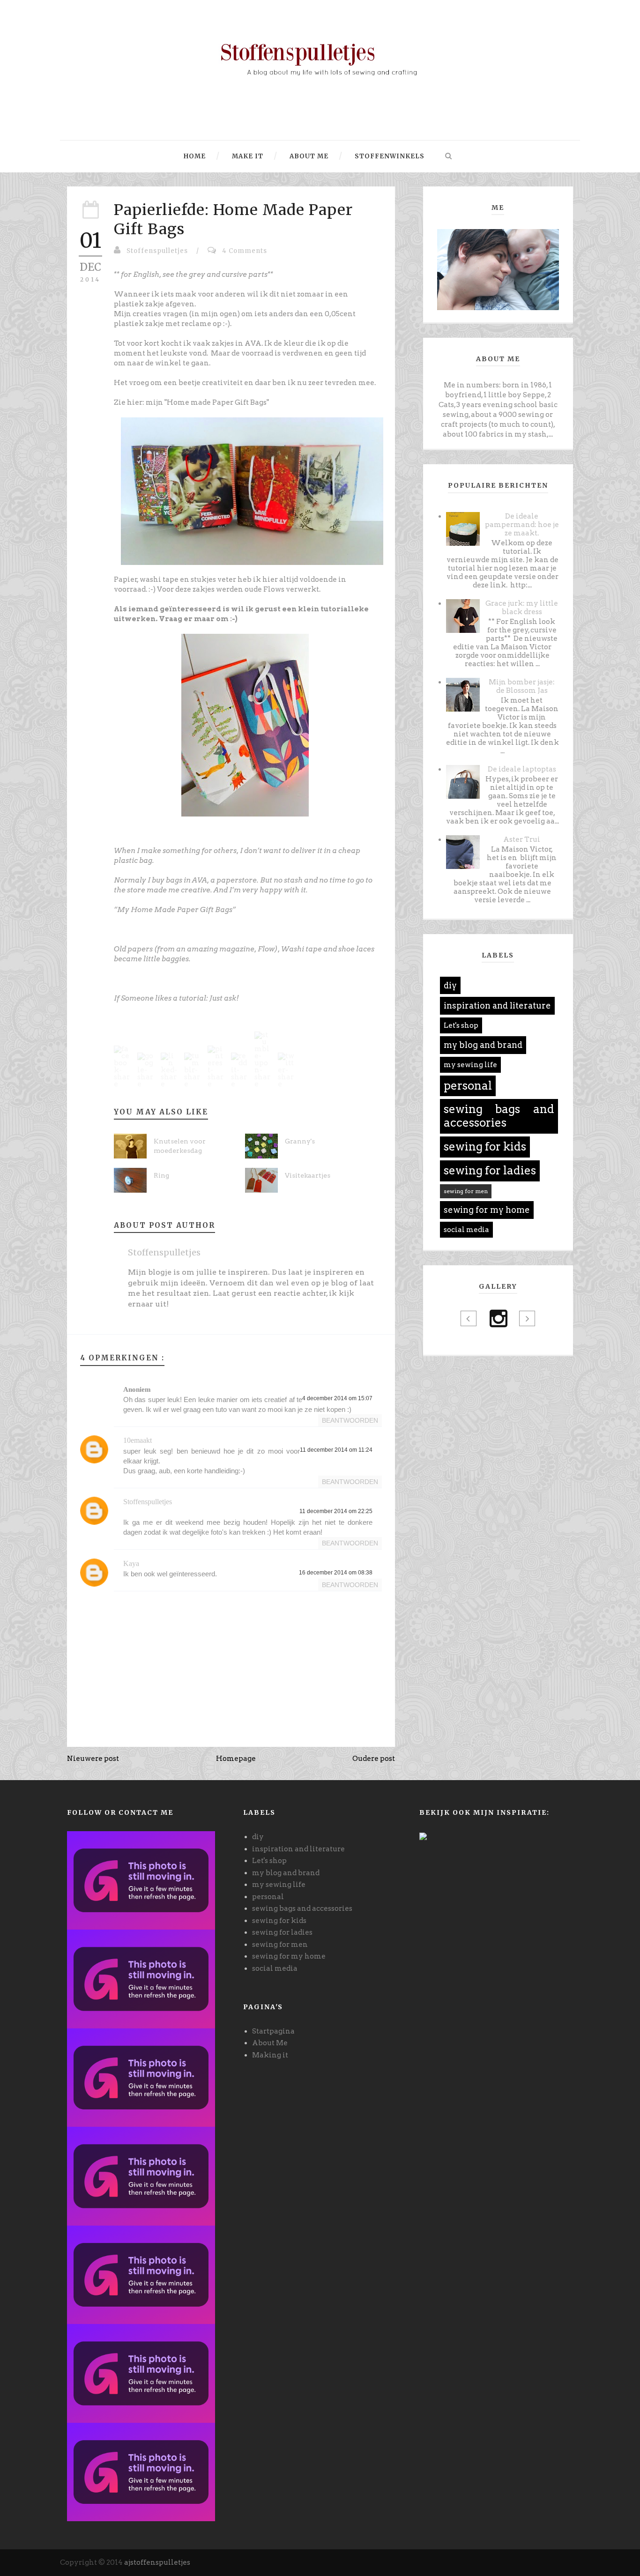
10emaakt (138, 1440)
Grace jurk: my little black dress (522, 608)
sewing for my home (487, 1210)
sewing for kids (485, 1147)
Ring (161, 1175)
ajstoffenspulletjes (157, 2562)
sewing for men (466, 1191)
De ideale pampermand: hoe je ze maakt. (522, 525)
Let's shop (461, 1025)
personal (468, 1086)
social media (466, 1230)
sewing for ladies (490, 1170)
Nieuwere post (93, 1759)
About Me (270, 2043)
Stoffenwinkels (389, 156)
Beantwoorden (350, 1420)
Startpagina (273, 2031)
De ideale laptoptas (522, 769)
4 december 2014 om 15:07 (337, 1398)
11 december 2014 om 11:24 (336, 1450)
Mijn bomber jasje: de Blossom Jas (522, 686)
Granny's (300, 1141)
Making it (270, 2055)
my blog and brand (483, 1045)
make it (247, 156)
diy (450, 985)
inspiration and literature (497, 1006)
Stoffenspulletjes (157, 251)
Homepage (236, 1759)
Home (195, 156)
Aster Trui (522, 839)
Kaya (131, 1563)
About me (308, 156)
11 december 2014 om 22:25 (336, 1511)
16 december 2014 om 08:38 (336, 1573)
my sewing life (470, 1065)
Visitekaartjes (308, 1175)
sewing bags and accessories (499, 1116)
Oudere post (374, 1759)
